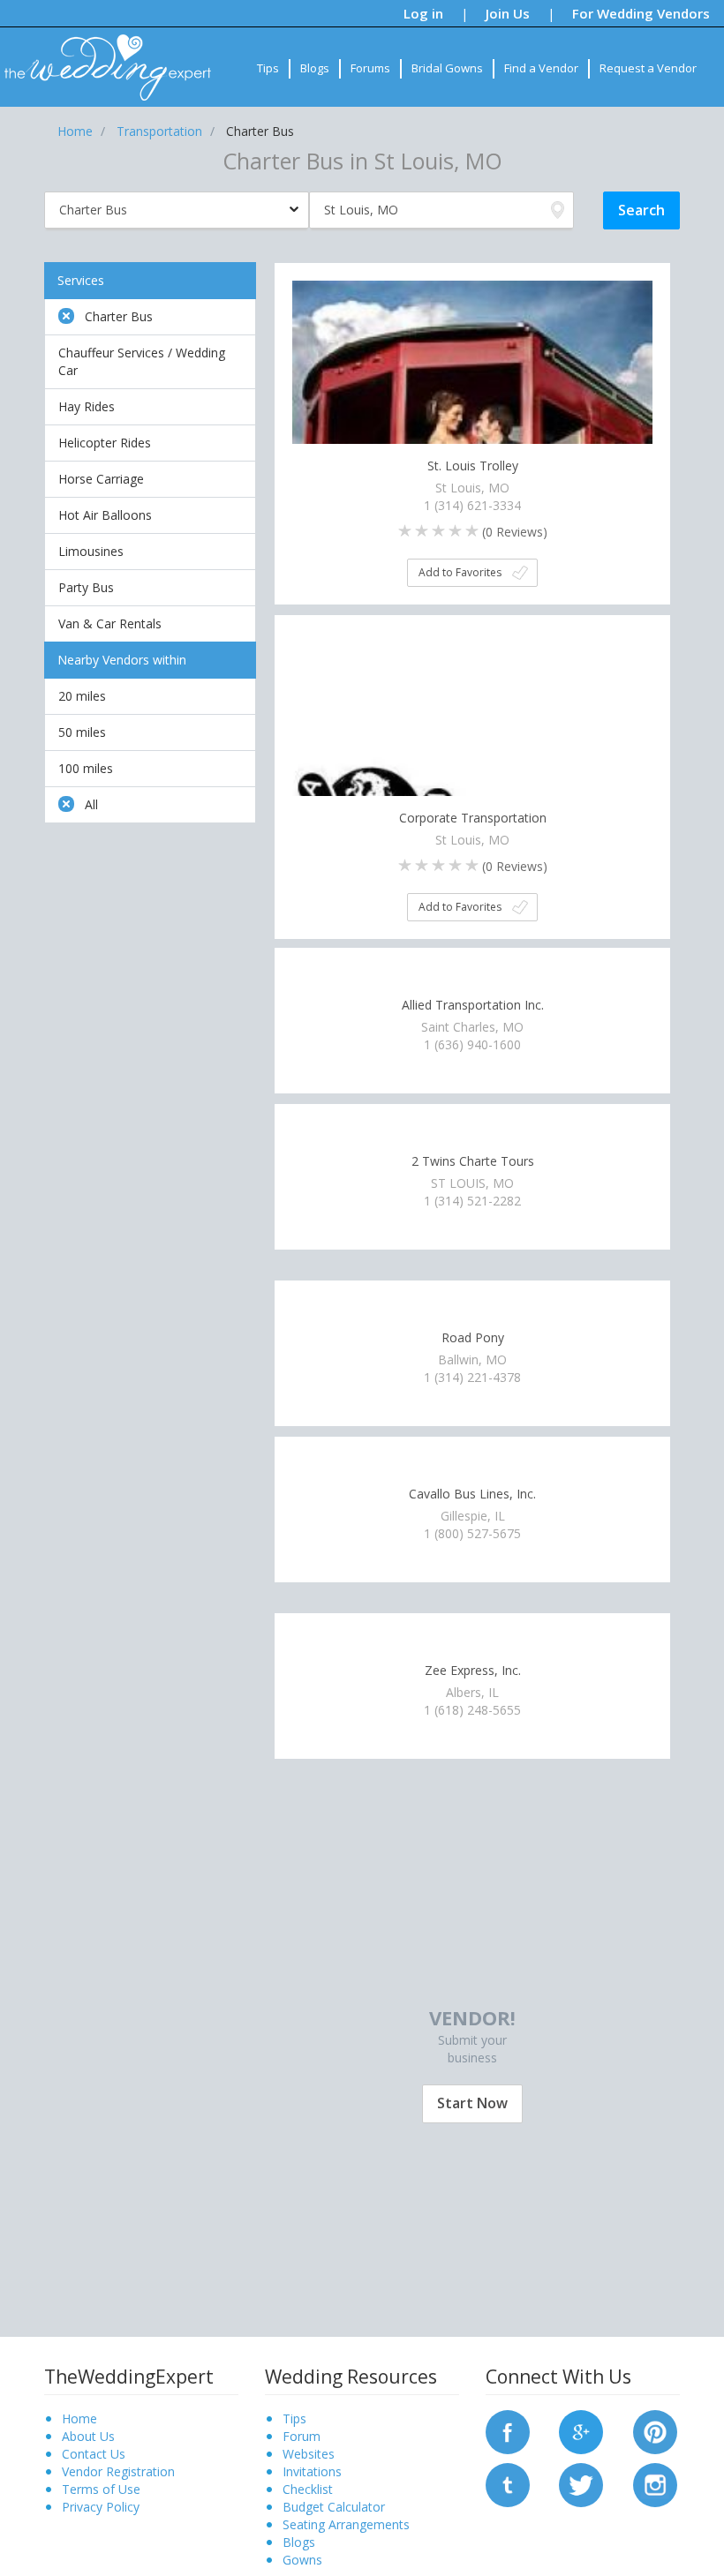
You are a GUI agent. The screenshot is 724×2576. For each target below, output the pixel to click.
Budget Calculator (334, 2507)
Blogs (315, 68)
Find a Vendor (541, 68)
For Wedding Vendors (641, 13)
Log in (423, 13)
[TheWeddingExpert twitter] (581, 2483)
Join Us (508, 13)
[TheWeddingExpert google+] (581, 2430)
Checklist (308, 2489)
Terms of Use (101, 2489)
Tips (268, 68)
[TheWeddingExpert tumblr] (508, 2483)
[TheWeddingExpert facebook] (508, 2430)
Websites (309, 2454)
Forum (302, 2436)
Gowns (302, 2560)
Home (79, 2418)
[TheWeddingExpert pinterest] (655, 2430)
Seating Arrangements (346, 2524)
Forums (370, 68)
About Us (88, 2436)
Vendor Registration (118, 2471)
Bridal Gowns (447, 68)
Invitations (312, 2471)
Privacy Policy (101, 2507)
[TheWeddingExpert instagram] (655, 2483)
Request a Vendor (648, 68)
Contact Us (94, 2454)
